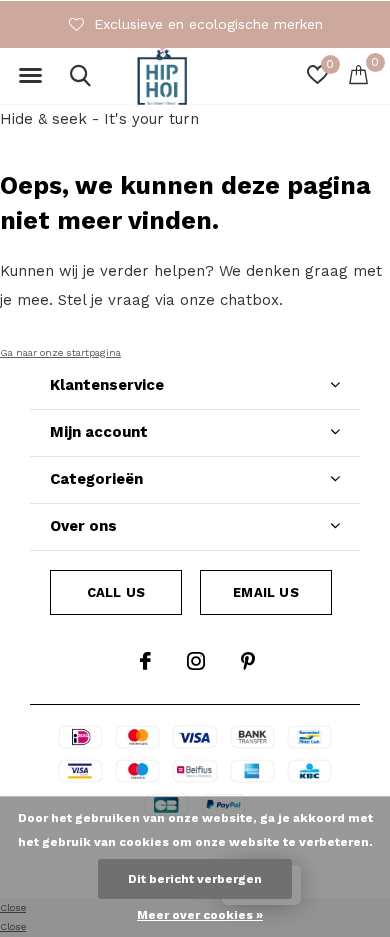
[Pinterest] (248, 661)
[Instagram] (196, 661)
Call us (116, 592)
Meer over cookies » (200, 915)
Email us (265, 592)
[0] (358, 74)
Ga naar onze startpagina (60, 352)
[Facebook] (145, 661)
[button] (30, 76)
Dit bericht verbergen (195, 879)
